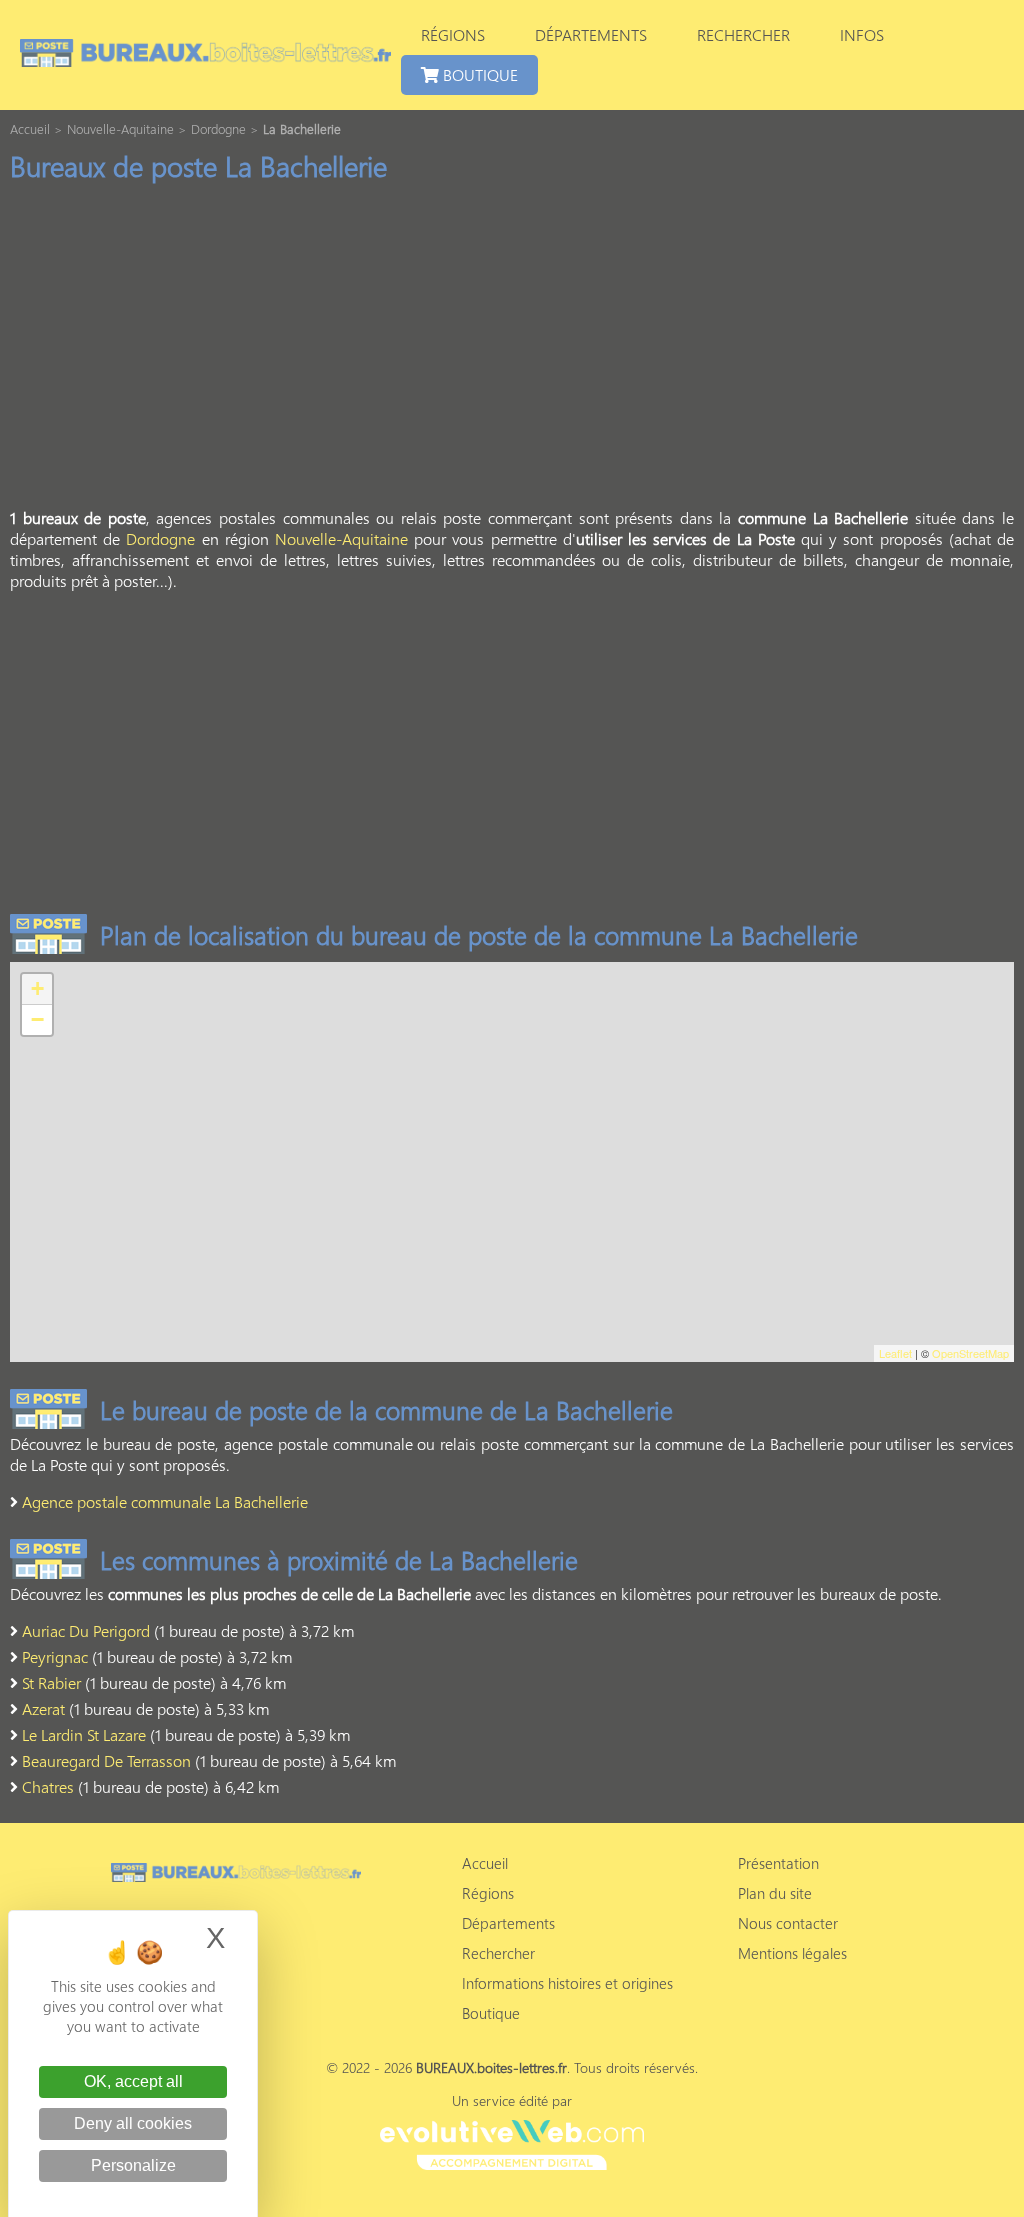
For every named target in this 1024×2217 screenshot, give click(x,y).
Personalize (133, 2165)
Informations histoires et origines (567, 1983)
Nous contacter (788, 1923)
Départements (591, 34)
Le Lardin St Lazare (84, 1734)
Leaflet (895, 1353)
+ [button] (37, 988)
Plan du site (775, 1893)
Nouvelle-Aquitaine (341, 538)
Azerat (43, 1708)
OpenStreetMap (970, 1353)
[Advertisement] (512, 351)
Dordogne (160, 538)
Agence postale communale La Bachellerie (165, 1501)
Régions (453, 34)
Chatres (48, 1786)
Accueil (485, 1863)
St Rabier (51, 1682)
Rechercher (743, 34)
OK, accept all (133, 2081)
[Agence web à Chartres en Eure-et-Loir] (511, 2142)
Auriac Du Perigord (86, 1630)
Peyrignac (55, 1656)
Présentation (778, 1863)
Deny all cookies (133, 2123)
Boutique (478, 74)
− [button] (37, 1019)
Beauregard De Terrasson (106, 1760)
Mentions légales (792, 1953)
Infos (862, 34)
